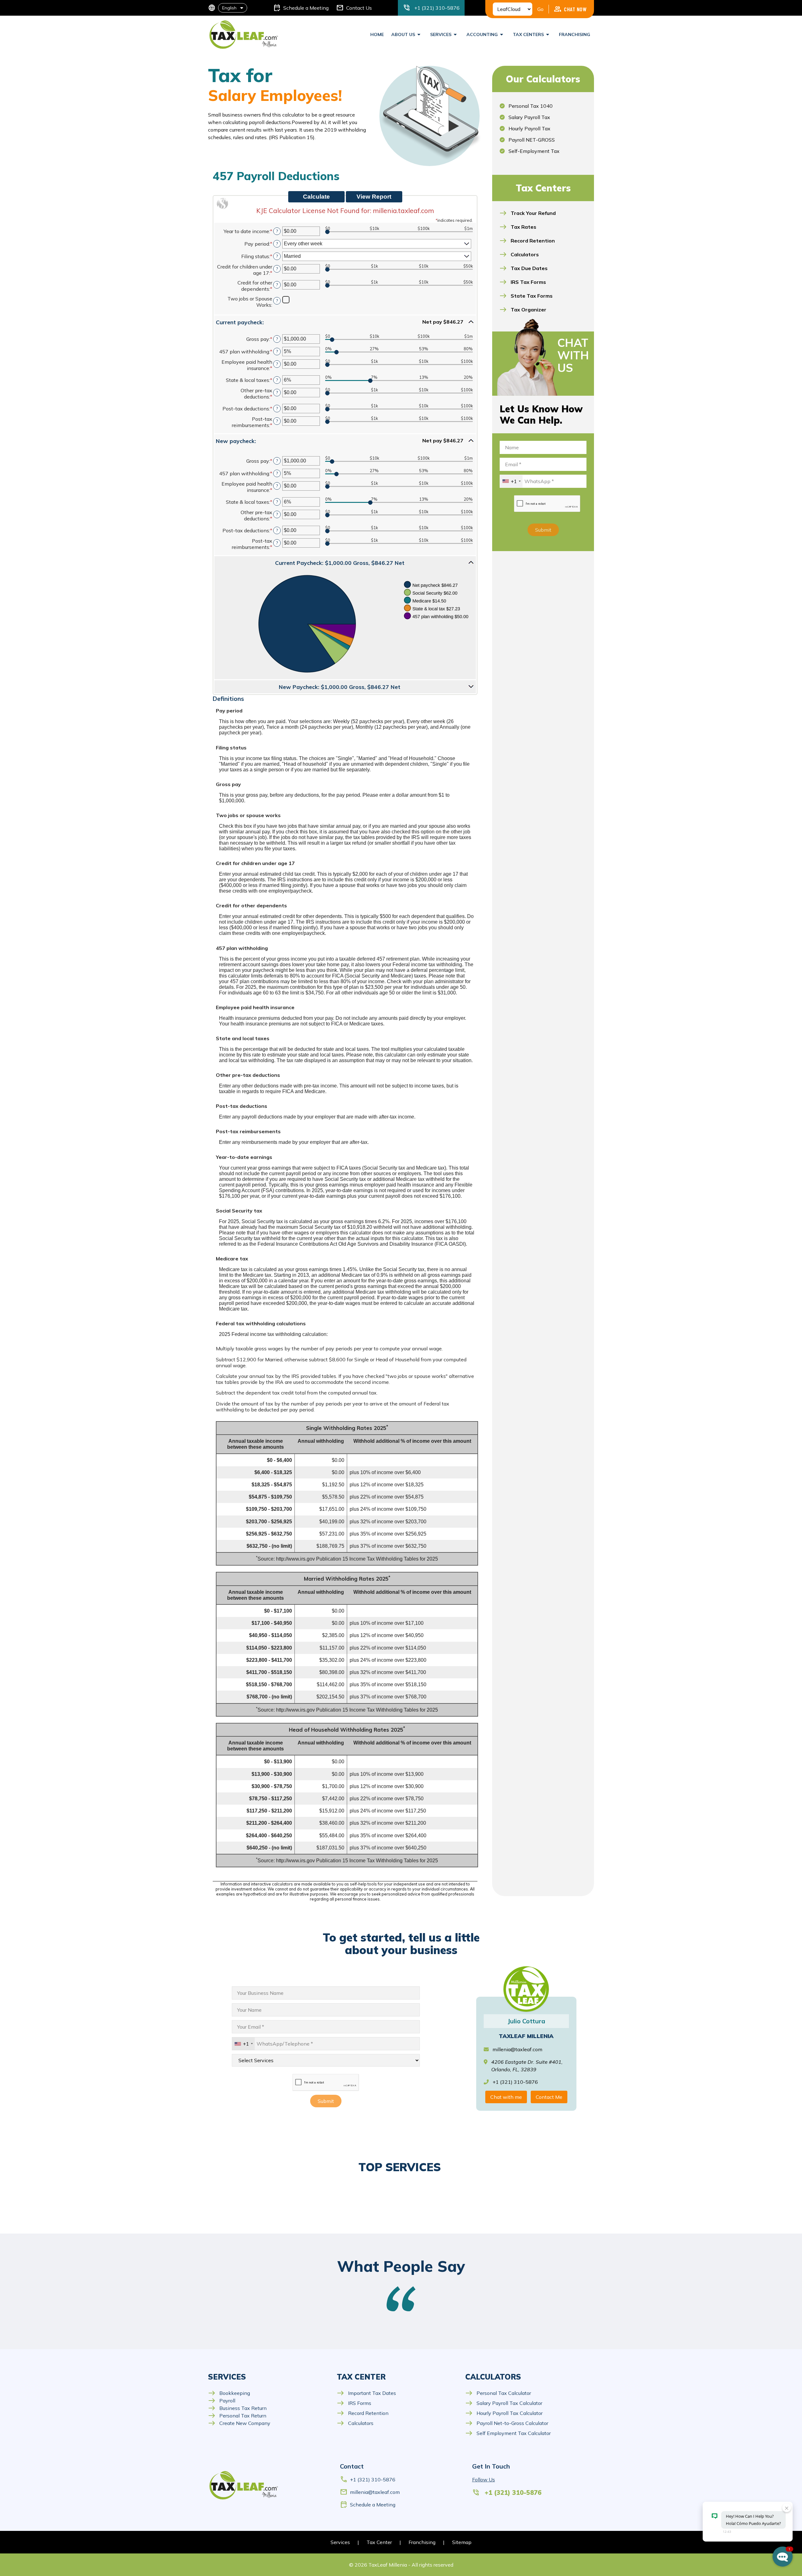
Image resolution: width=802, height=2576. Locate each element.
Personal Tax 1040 (531, 106)
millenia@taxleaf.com (517, 2049)
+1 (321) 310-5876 (368, 2480)
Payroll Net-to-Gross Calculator (507, 2423)
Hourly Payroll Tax (529, 128)
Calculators (355, 2423)
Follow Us (484, 2480)
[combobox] (511, 481)
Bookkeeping (229, 2393)
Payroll (222, 2401)
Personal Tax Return (237, 2416)
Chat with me (506, 2097)
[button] (345, 322)
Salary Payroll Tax (529, 117)
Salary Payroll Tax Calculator (504, 2403)
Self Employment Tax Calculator (508, 2433)
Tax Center (379, 2542)
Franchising (575, 34)
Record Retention (363, 2413)
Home (377, 34)
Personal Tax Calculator (498, 2393)
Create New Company (239, 2423)
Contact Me (549, 2097)
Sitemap (462, 2542)
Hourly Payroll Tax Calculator (504, 2413)
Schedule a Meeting (368, 2505)
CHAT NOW (570, 9)
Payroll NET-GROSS (532, 140)
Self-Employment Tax (534, 151)
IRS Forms (354, 2403)
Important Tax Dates (366, 2393)
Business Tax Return (237, 2408)
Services (340, 2542)
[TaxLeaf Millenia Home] (244, 34)
